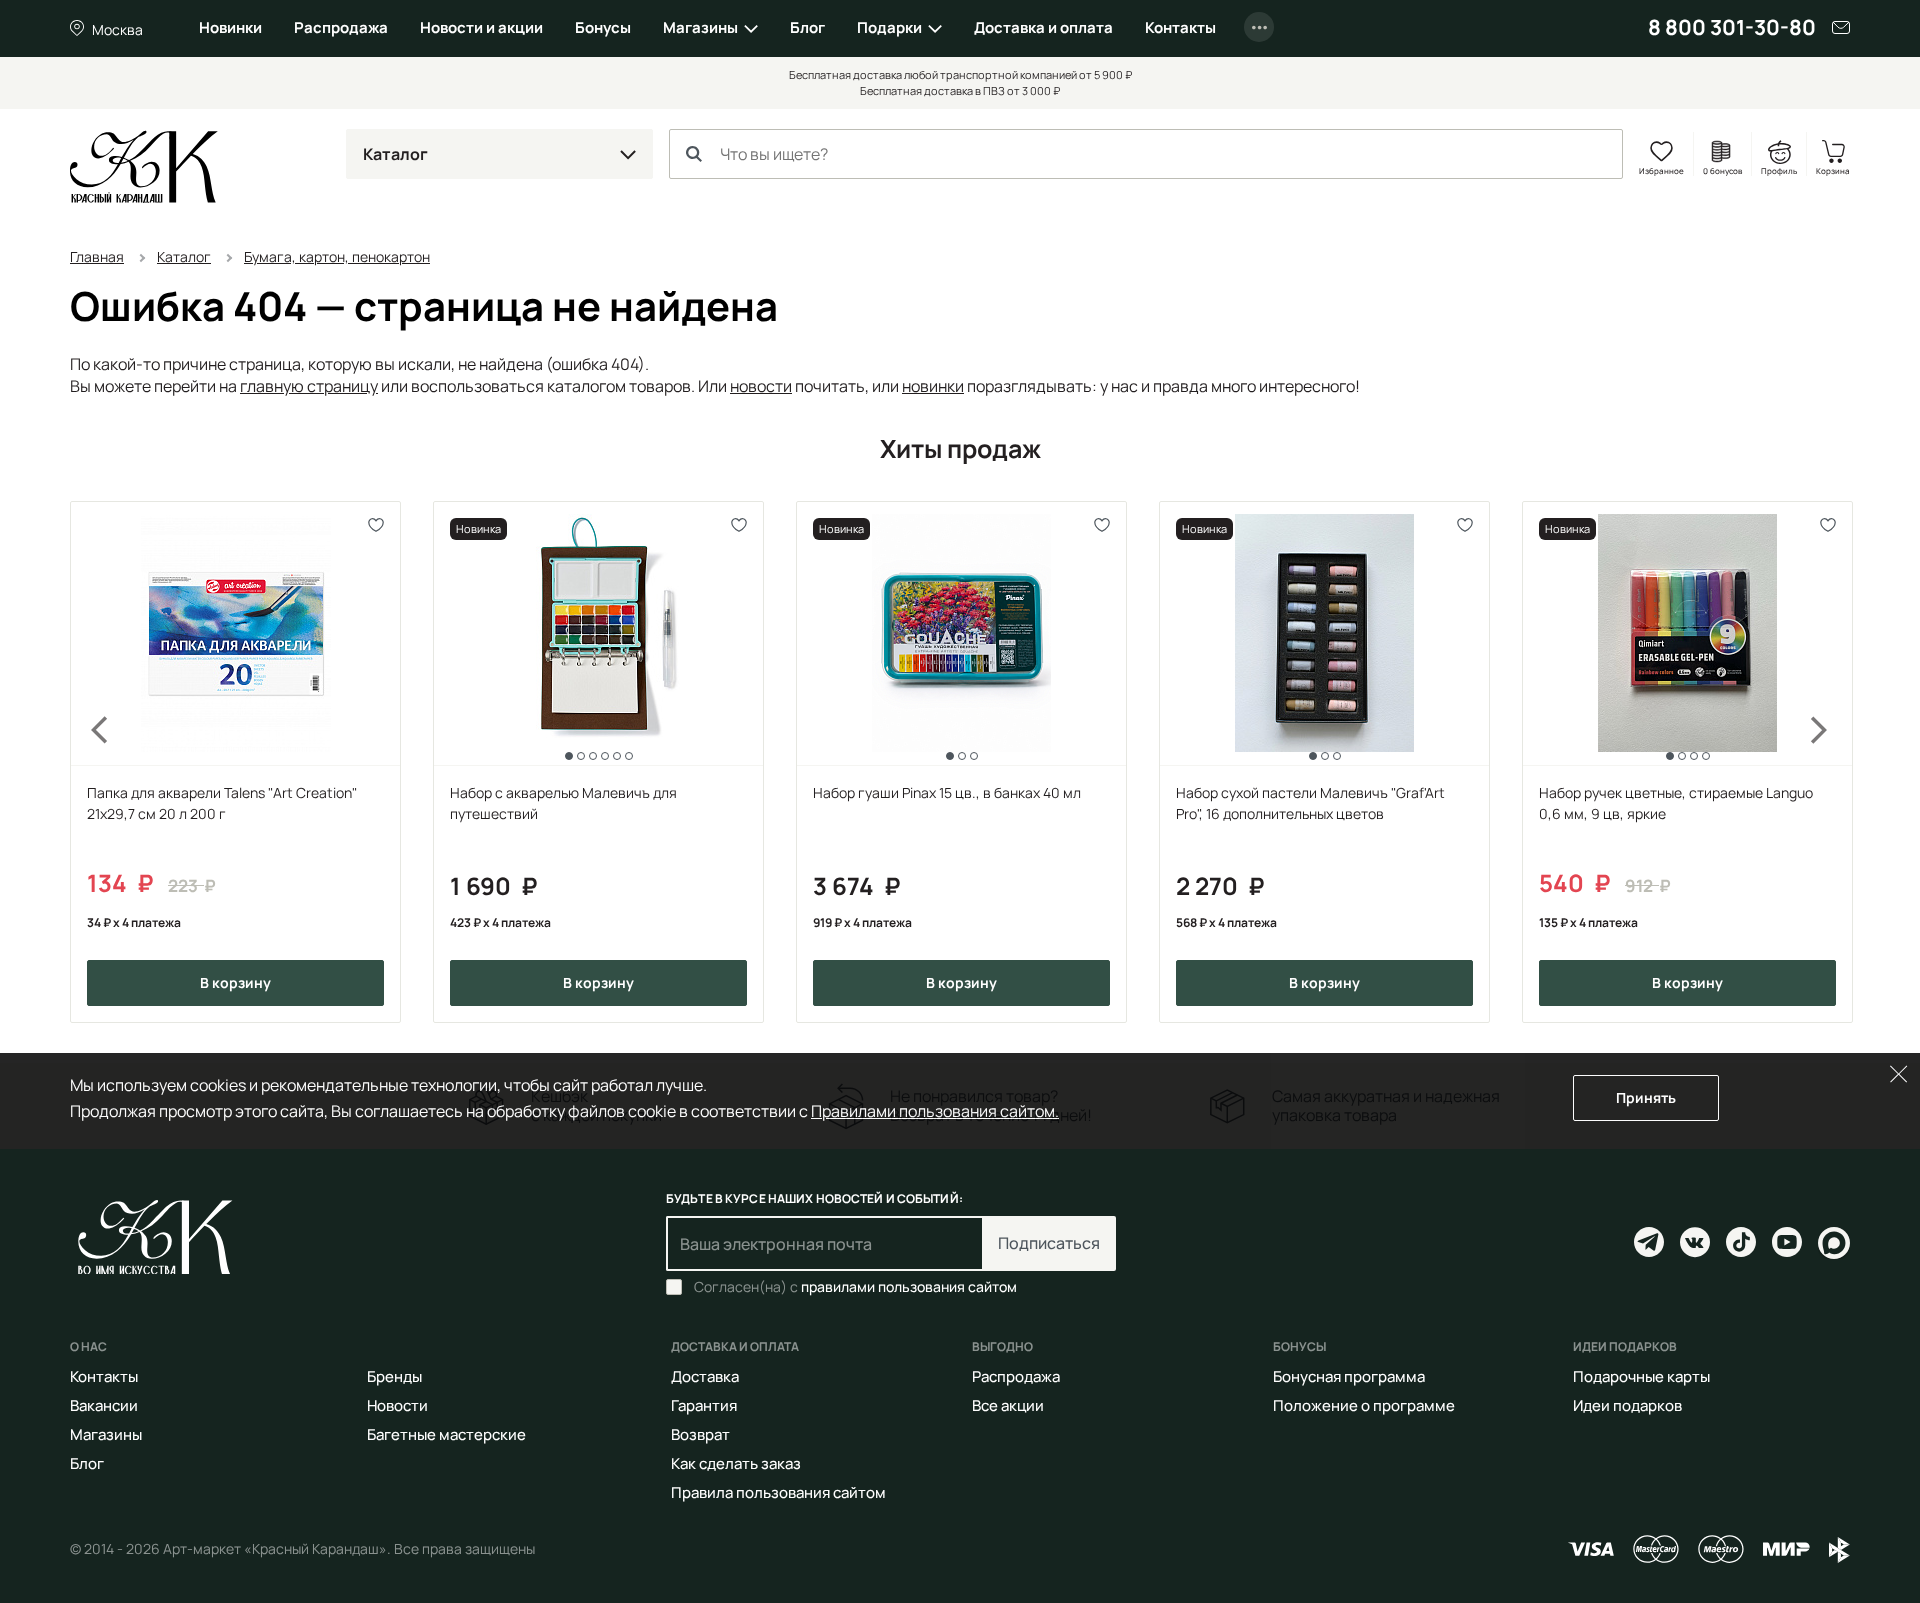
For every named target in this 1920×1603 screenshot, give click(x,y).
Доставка (705, 1376)
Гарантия (704, 1405)
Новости (397, 1405)
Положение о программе (1364, 1405)
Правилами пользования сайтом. (935, 1111)
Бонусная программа (1349, 1376)
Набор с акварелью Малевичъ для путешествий (563, 803)
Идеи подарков (1627, 1405)
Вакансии (104, 1405)
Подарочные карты (1641, 1376)
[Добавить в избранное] (376, 525)
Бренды (394, 1376)
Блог (807, 27)
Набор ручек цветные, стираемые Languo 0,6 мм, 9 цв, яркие (1676, 803)
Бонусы (603, 27)
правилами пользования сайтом (909, 1286)
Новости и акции (481, 27)
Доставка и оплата (1043, 27)
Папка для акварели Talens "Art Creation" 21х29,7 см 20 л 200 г (222, 803)
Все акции (1008, 1405)
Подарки (889, 27)
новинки (933, 386)
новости (761, 386)
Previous (88, 762)
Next (1832, 762)
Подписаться (1049, 1243)
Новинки (230, 27)
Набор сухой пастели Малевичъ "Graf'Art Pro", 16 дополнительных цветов (1310, 803)
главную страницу (309, 386)
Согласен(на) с (855, 1287)
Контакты (1180, 27)
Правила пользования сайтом (778, 1492)
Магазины (700, 27)
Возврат (700, 1434)
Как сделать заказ (736, 1463)
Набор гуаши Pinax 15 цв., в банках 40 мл (947, 792)
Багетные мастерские (446, 1434)
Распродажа (341, 27)
